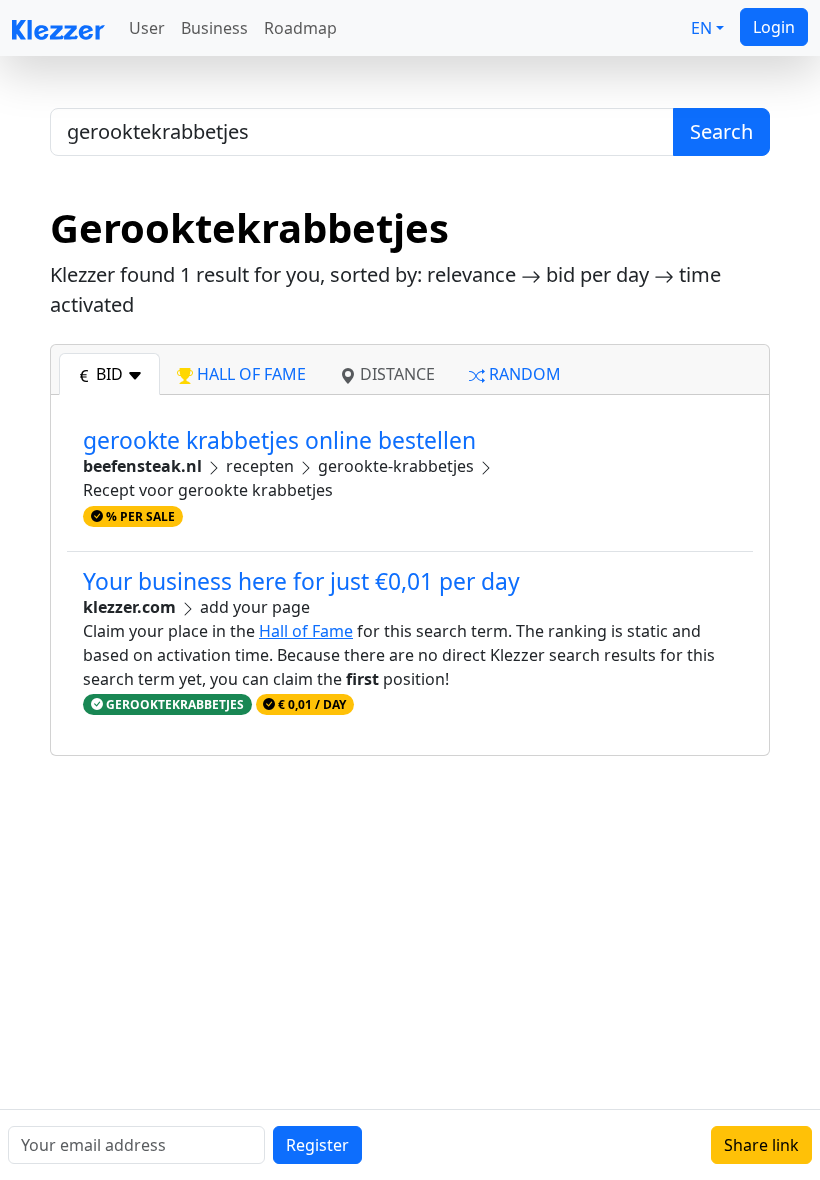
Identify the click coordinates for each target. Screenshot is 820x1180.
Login (774, 27)
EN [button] (701, 28)
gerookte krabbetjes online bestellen (279, 440)
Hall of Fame (306, 631)
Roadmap (300, 28)
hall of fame (249, 374)
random (523, 374)
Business (214, 28)
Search (721, 131)
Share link (761, 1145)
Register (317, 1145)
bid (109, 374)
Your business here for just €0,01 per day (301, 581)
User (147, 28)
